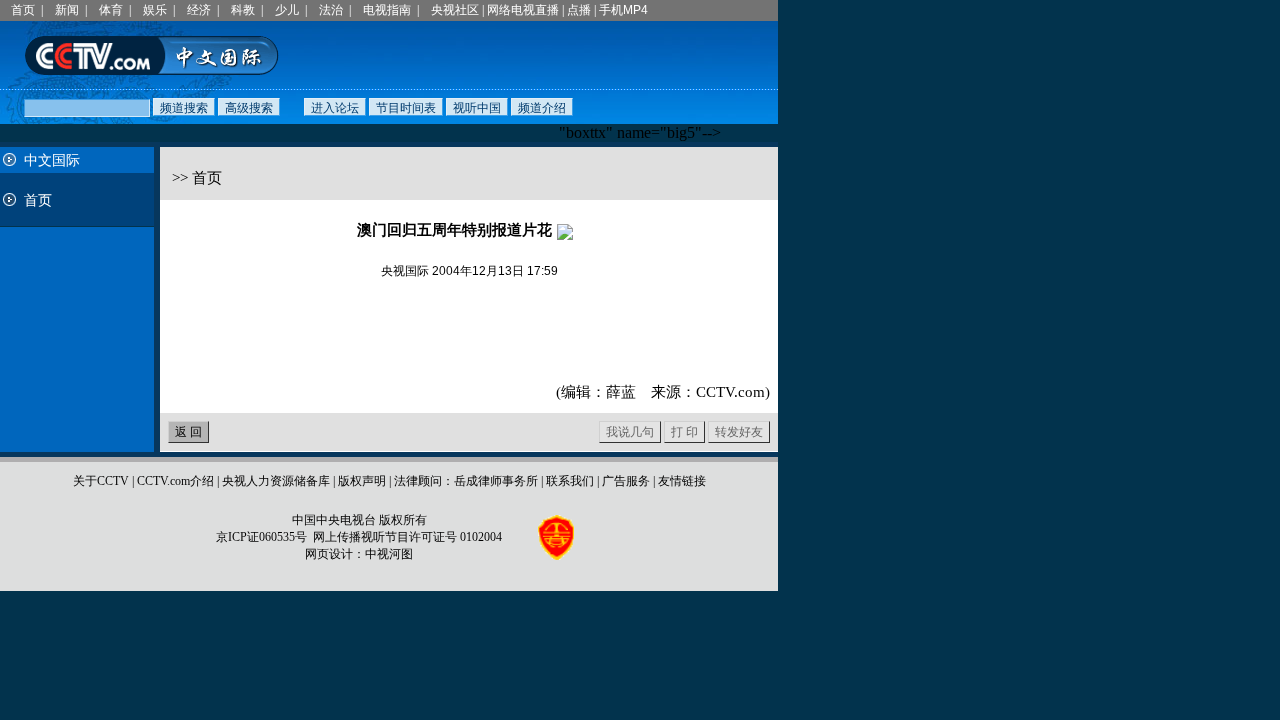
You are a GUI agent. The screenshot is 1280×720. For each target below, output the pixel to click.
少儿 (287, 10)
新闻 (67, 10)
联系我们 (570, 481)
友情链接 (682, 481)
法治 (331, 10)
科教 (243, 10)
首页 (23, 10)
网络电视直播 (523, 10)
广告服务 (626, 481)
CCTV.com (730, 392)
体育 (111, 10)
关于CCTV (101, 481)
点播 (579, 10)
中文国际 (52, 160)
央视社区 (455, 10)
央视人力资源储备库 (276, 481)
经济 (199, 10)
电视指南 (387, 10)
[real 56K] (565, 230)
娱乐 (155, 10)
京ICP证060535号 (261, 537)
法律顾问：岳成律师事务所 (466, 481)
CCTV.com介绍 (175, 481)
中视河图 (389, 554)
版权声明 (362, 481)
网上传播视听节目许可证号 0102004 (407, 537)
